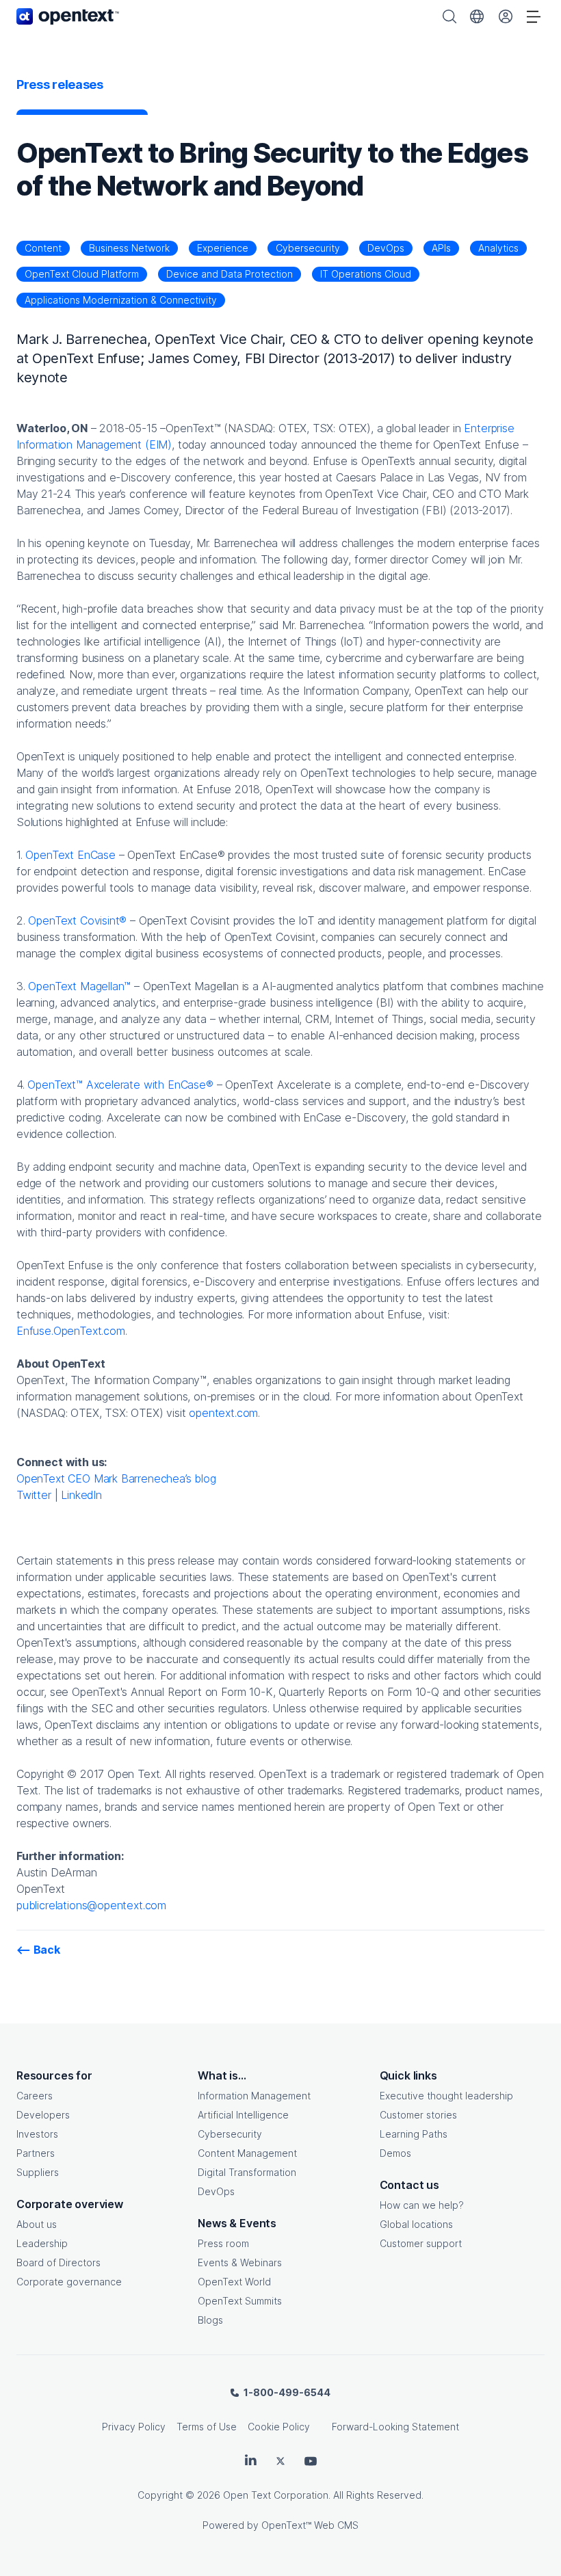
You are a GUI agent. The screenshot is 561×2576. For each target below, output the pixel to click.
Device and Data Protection (230, 274)
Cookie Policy (279, 2427)
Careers (35, 2096)
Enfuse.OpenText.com (71, 1331)
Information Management (254, 2096)
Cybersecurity (308, 248)
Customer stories (418, 2115)
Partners (36, 2153)
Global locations (416, 2224)
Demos (395, 2153)
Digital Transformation (247, 2172)
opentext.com (223, 1413)
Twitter (34, 1495)
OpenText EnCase (70, 855)
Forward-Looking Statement (395, 2427)
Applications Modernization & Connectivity (121, 300)
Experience (223, 248)
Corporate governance (69, 2282)
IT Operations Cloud (366, 274)
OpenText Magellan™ (79, 986)
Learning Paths (414, 2134)
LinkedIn (81, 1495)
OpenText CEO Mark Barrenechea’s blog (116, 1478)
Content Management (247, 2153)
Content (43, 248)
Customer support (421, 2243)
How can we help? (422, 2205)
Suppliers (38, 2172)
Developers (43, 2115)
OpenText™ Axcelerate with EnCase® (120, 1085)
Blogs (210, 2320)
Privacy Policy (134, 2427)
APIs (441, 248)
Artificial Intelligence (243, 2115)
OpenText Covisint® (77, 920)
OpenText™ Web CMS (310, 2525)
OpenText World (234, 2282)
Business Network (129, 248)
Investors (37, 2134)
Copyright (160, 2495)
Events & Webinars (240, 2262)
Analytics (498, 248)
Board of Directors (58, 2262)
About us (37, 2224)
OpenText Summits (240, 2301)
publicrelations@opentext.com (91, 1905)
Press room (223, 2243)
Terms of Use (207, 2427)
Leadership (42, 2243)
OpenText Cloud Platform (82, 274)
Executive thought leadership (446, 2096)
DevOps (386, 248)
